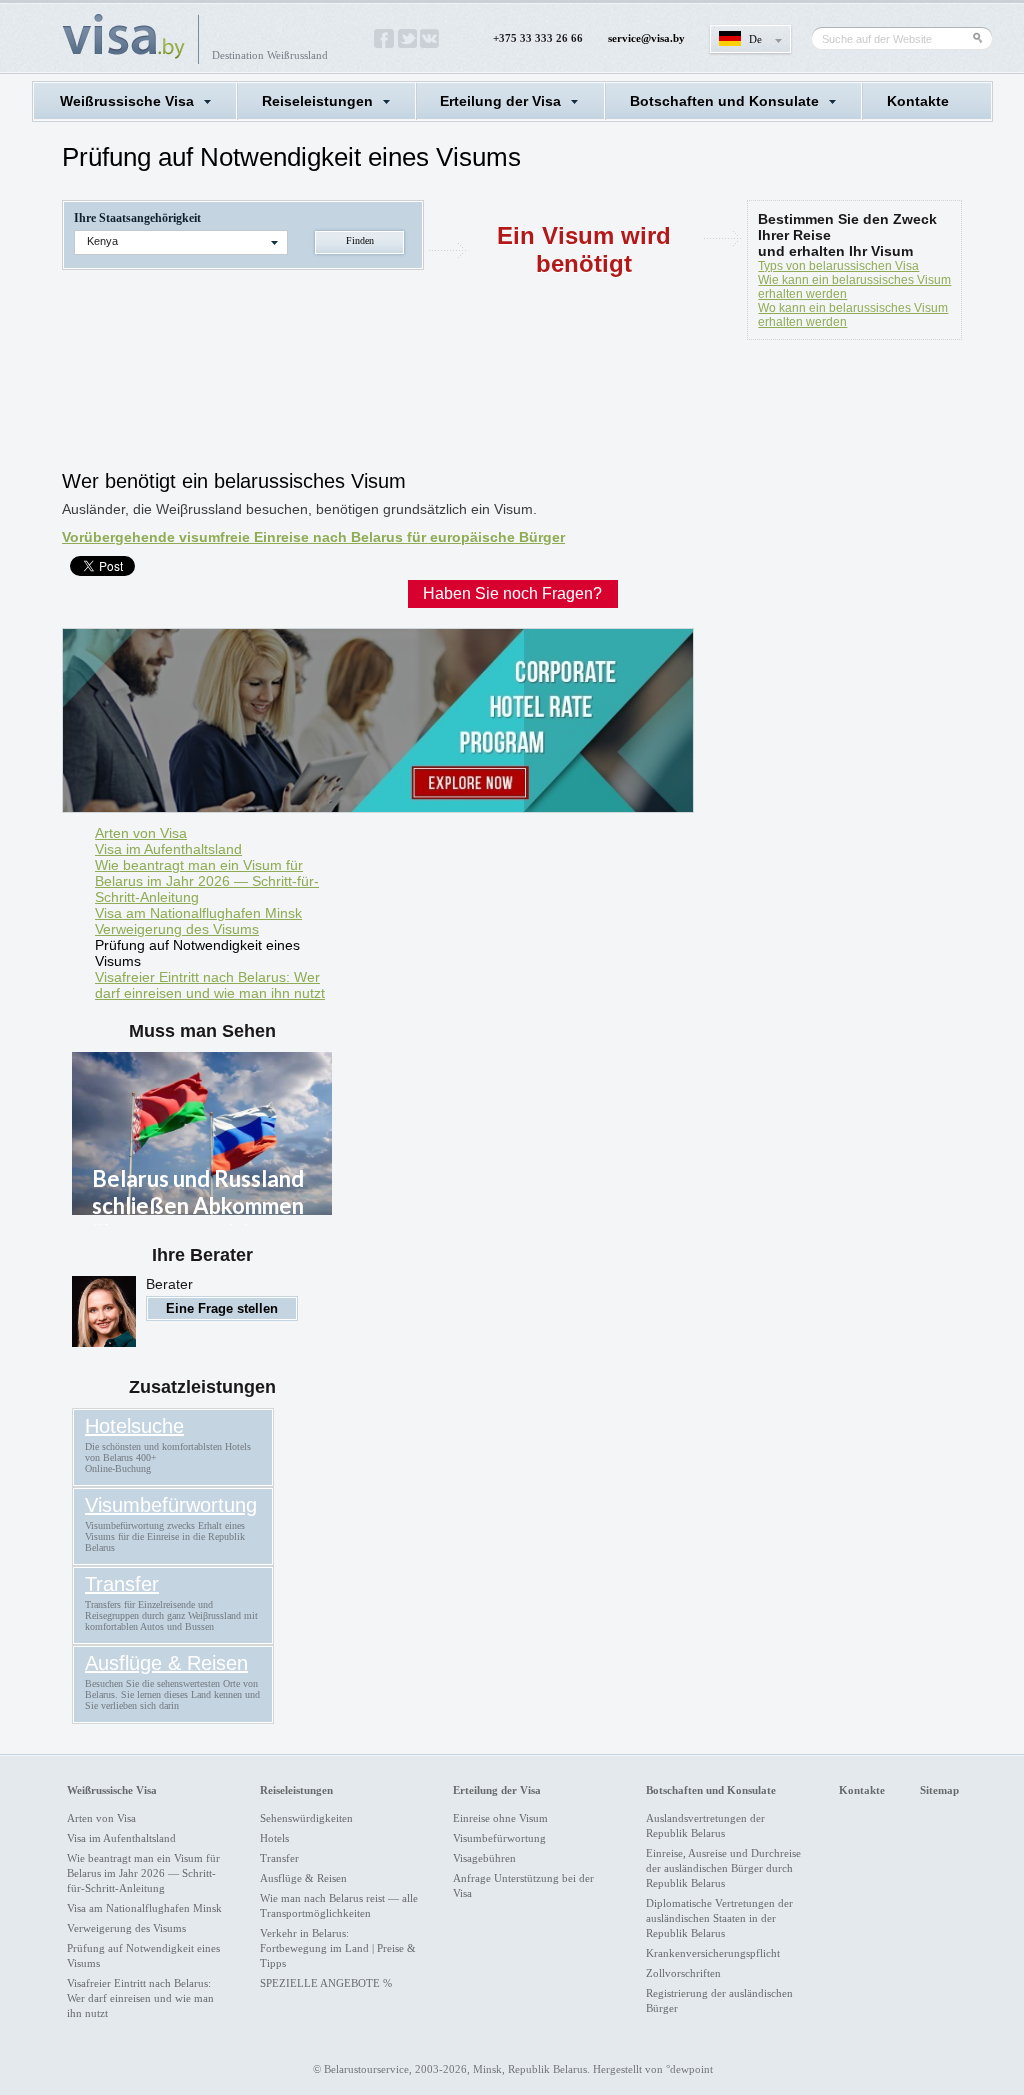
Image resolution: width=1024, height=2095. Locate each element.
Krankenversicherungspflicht (713, 1953)
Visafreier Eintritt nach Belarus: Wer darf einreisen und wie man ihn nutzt (210, 985)
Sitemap (939, 1790)
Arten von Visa (141, 833)
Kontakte (918, 101)
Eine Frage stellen (222, 1308)
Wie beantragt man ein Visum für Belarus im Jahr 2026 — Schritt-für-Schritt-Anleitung (207, 881)
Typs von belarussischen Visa (838, 266)
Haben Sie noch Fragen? (512, 593)
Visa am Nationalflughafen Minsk (198, 913)
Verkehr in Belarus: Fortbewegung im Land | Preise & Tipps (338, 1948)
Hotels (274, 1838)
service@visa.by (646, 38)
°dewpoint (689, 2069)
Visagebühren (484, 1858)
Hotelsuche (134, 1426)
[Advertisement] (426, 410)
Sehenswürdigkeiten (306, 1818)
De (755, 39)
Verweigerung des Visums (177, 929)
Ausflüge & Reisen (166, 1663)
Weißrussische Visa (127, 101)
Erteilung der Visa (500, 101)
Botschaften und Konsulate (724, 101)
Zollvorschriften (683, 1973)
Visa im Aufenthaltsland (168, 849)
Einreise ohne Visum (500, 1818)
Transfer (122, 1584)
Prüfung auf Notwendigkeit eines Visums (197, 953)
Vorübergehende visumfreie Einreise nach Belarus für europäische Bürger (313, 537)
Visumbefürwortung (171, 1505)
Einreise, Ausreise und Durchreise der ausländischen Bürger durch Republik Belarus (723, 1868)
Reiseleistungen (317, 101)
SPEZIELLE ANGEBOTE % (326, 1983)
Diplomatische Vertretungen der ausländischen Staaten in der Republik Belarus (719, 1918)
